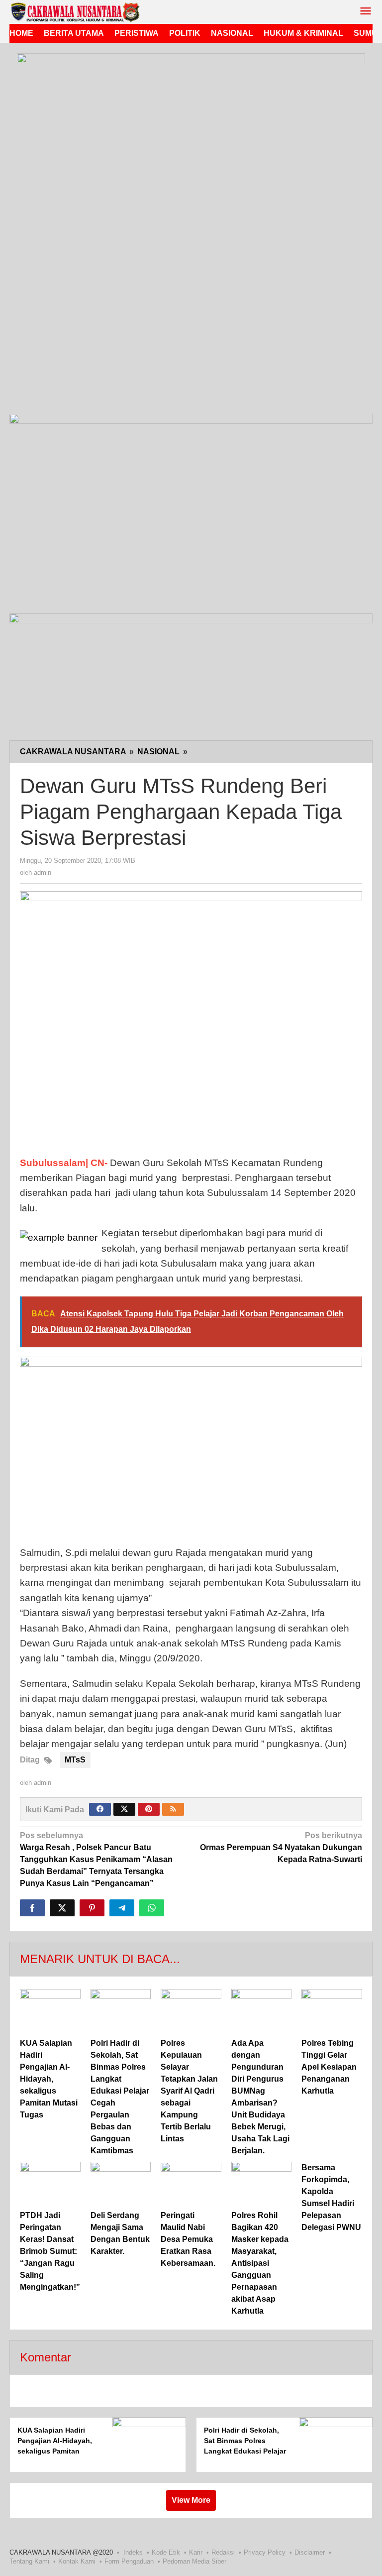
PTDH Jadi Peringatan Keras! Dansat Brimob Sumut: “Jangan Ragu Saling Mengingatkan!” (50, 2251)
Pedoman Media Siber (194, 2561)
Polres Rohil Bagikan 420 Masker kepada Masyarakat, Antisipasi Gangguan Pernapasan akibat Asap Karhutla (260, 2263)
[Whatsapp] (152, 1908)
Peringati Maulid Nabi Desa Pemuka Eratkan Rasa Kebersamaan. (188, 2239)
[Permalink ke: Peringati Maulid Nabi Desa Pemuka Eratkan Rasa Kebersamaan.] (191, 2184)
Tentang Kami (29, 2561)
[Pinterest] (149, 1809)
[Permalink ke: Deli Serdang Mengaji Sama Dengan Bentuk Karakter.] (121, 2184)
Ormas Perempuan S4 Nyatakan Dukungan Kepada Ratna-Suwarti (281, 1847)
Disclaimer (310, 2552)
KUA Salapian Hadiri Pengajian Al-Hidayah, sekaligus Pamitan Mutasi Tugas (49, 2079)
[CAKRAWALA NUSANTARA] (75, 12)
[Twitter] (124, 1809)
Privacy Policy (265, 2552)
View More (191, 2500)
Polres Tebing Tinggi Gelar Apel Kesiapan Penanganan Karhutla (329, 2067)
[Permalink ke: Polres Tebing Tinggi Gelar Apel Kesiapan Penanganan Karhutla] (332, 2012)
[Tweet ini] (62, 1908)
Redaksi (223, 2552)
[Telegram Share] (122, 1908)
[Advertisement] (191, 337)
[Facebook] (100, 1809)
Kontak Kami (77, 2561)
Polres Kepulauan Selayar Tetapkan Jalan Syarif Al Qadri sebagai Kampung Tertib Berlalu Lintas (189, 2091)
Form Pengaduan (129, 2561)
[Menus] (366, 12)
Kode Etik (166, 2552)
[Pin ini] (92, 1908)
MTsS (75, 1760)
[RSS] (173, 1809)
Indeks (133, 2552)
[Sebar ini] (32, 1908)
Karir (196, 2552)
